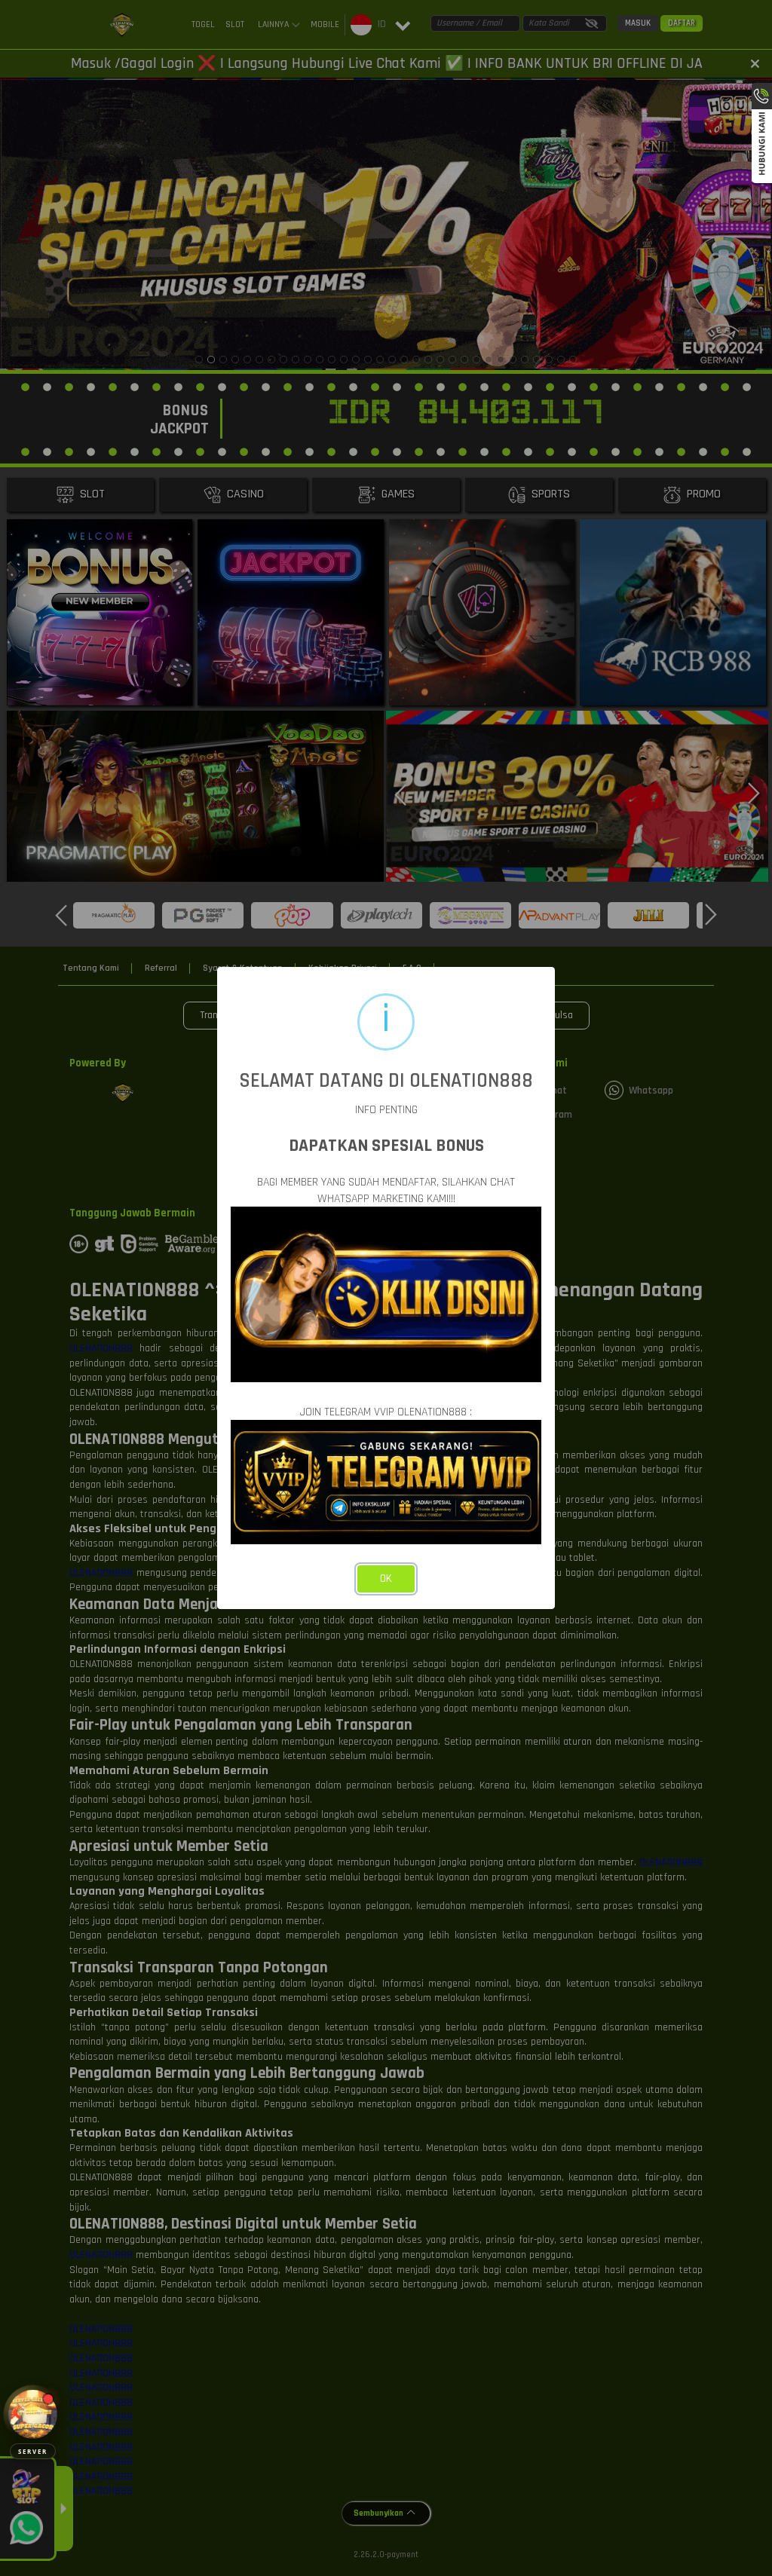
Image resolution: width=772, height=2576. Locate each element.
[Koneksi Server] (33, 2414)
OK (386, 1579)
